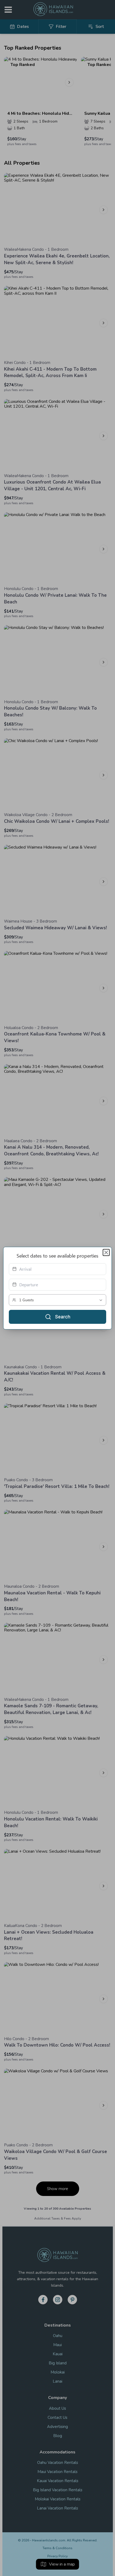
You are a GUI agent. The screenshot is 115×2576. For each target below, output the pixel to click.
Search (63, 1317)
